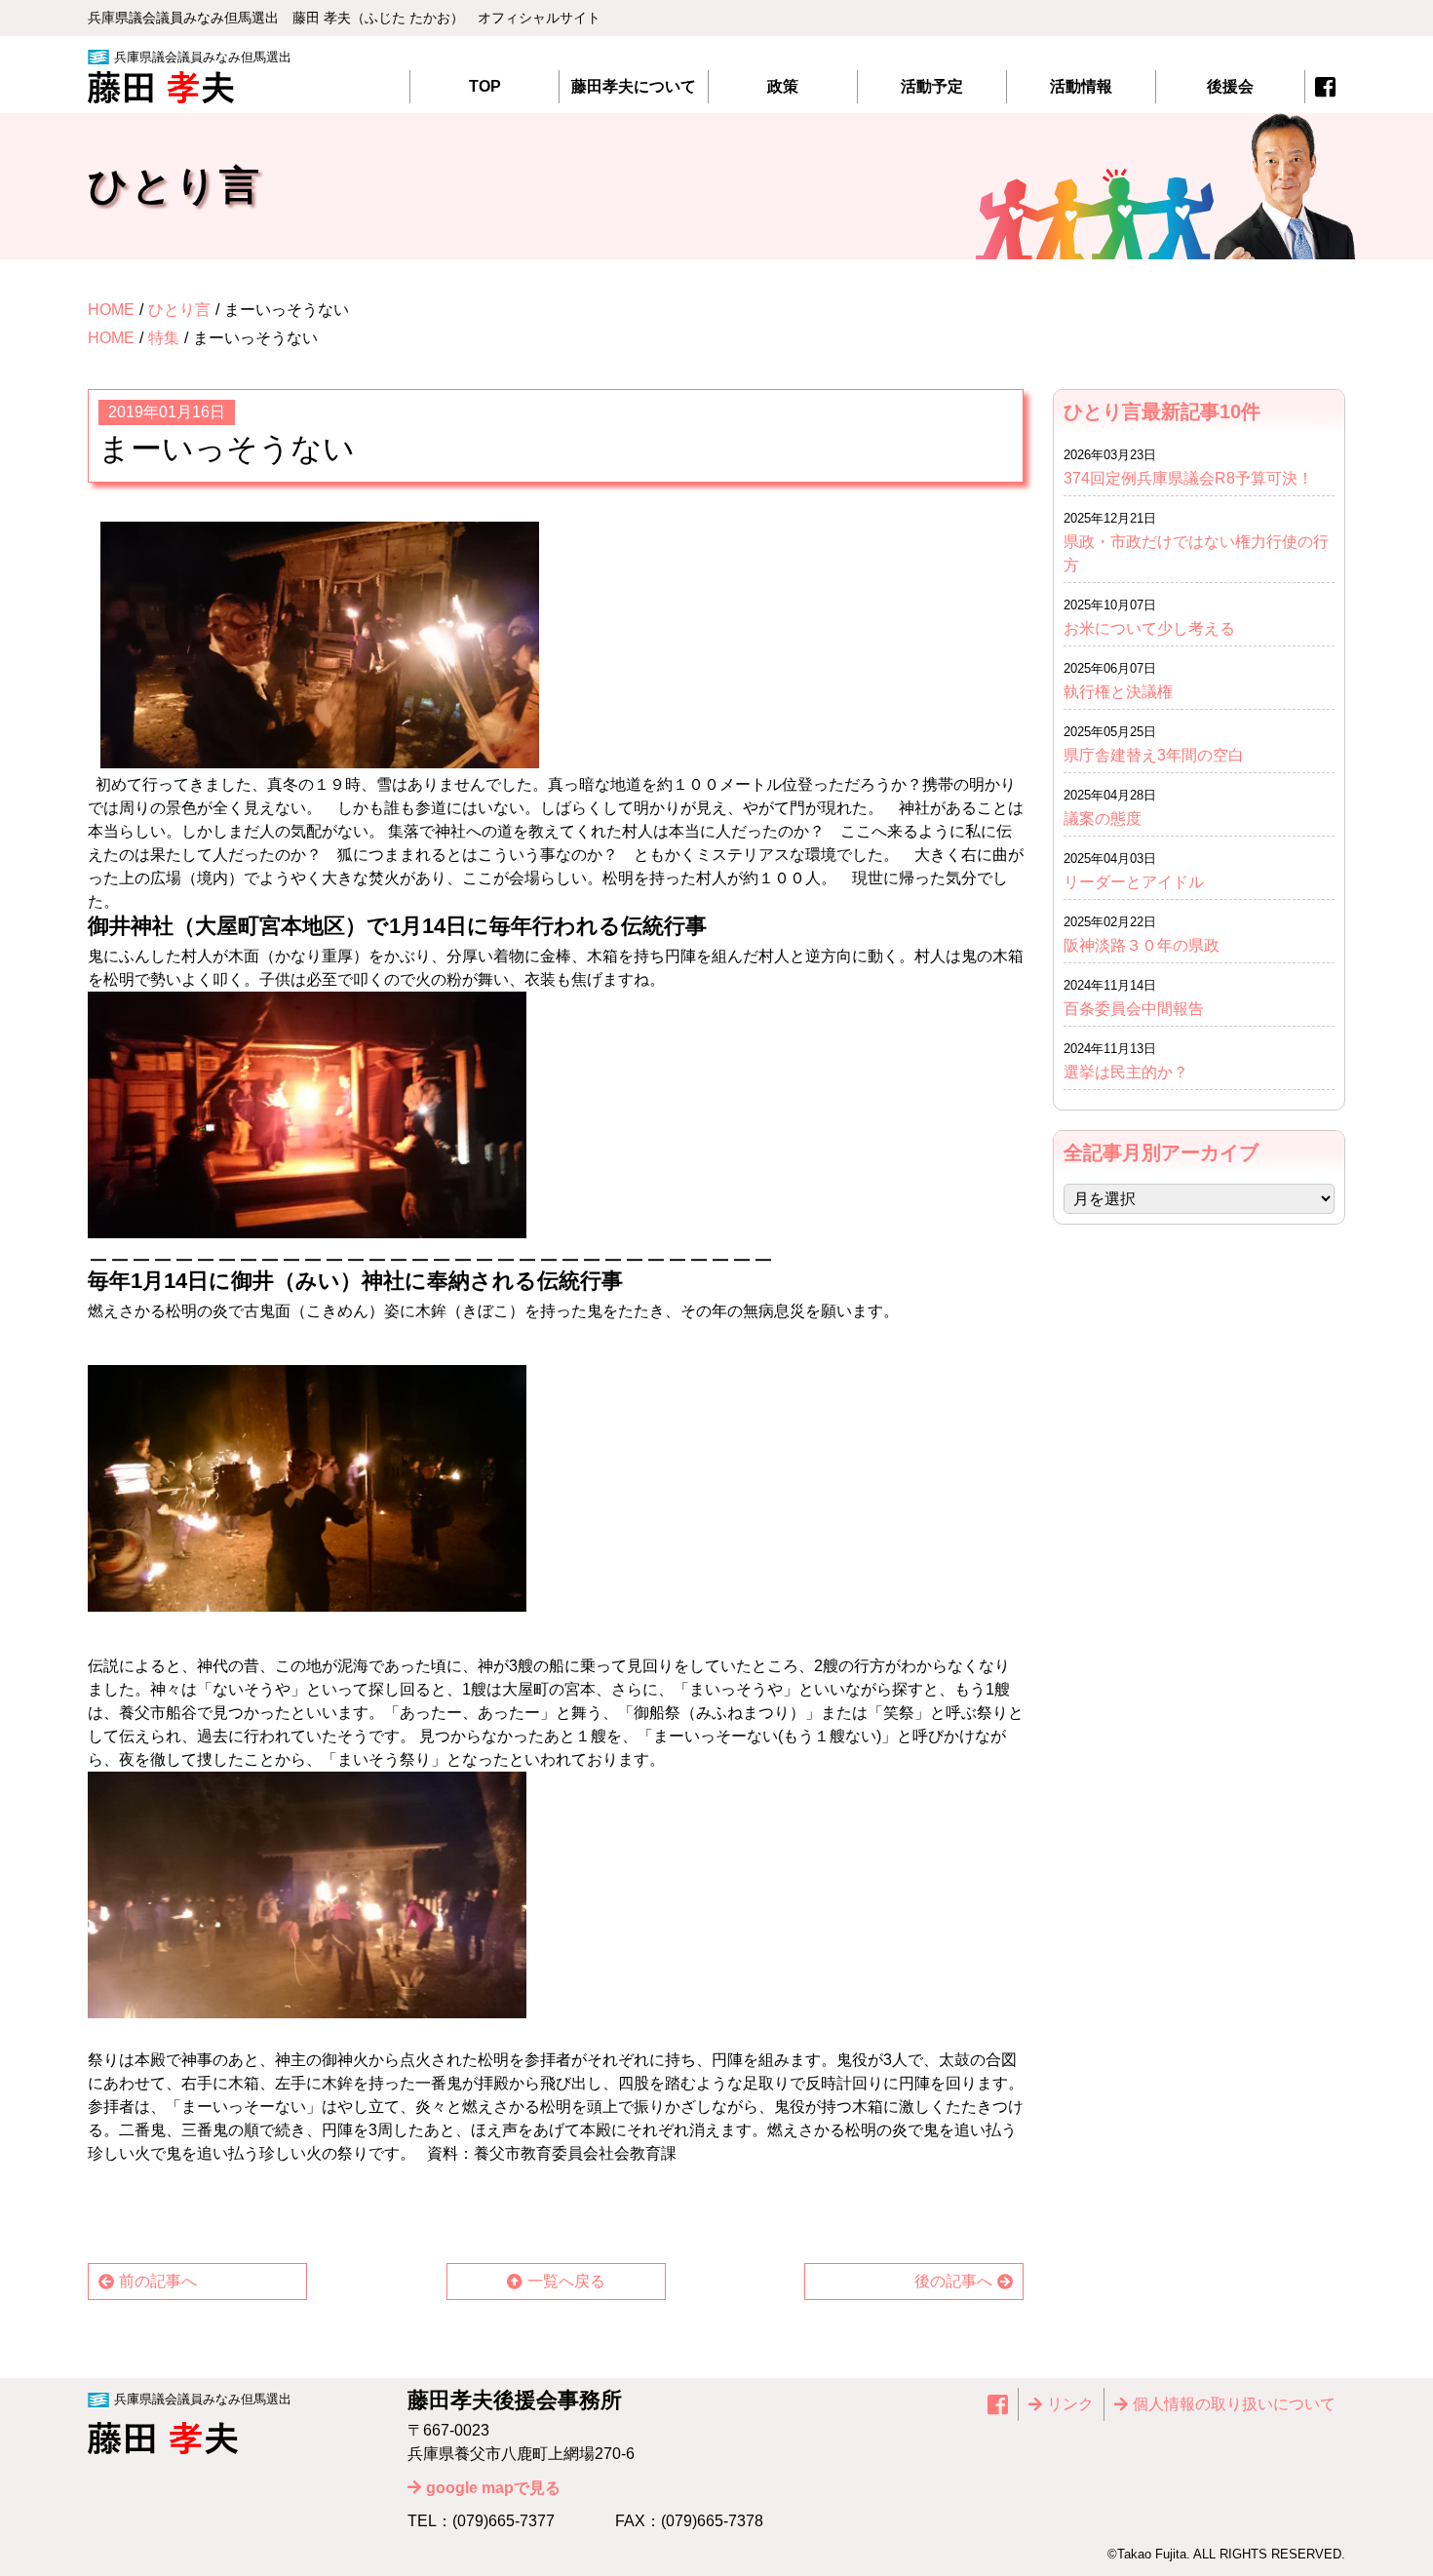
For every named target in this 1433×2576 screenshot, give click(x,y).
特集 (164, 338)
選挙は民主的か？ (1126, 1072)
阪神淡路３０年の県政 (1142, 945)
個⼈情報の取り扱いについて (1234, 2404)
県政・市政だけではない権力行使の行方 (1196, 553)
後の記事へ (953, 2281)
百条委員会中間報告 (1134, 1009)
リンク (1070, 2404)
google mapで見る (493, 2488)
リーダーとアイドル (1134, 882)
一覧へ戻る (566, 2281)
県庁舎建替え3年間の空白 (1154, 755)
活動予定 (932, 86)
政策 (783, 86)
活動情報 (1081, 86)
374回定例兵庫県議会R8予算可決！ (1188, 478)
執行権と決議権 (1118, 692)
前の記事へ (158, 2281)
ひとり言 (179, 310)
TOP (485, 86)
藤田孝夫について (634, 86)
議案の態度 (1103, 819)
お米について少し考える (1149, 628)
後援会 (1230, 86)
